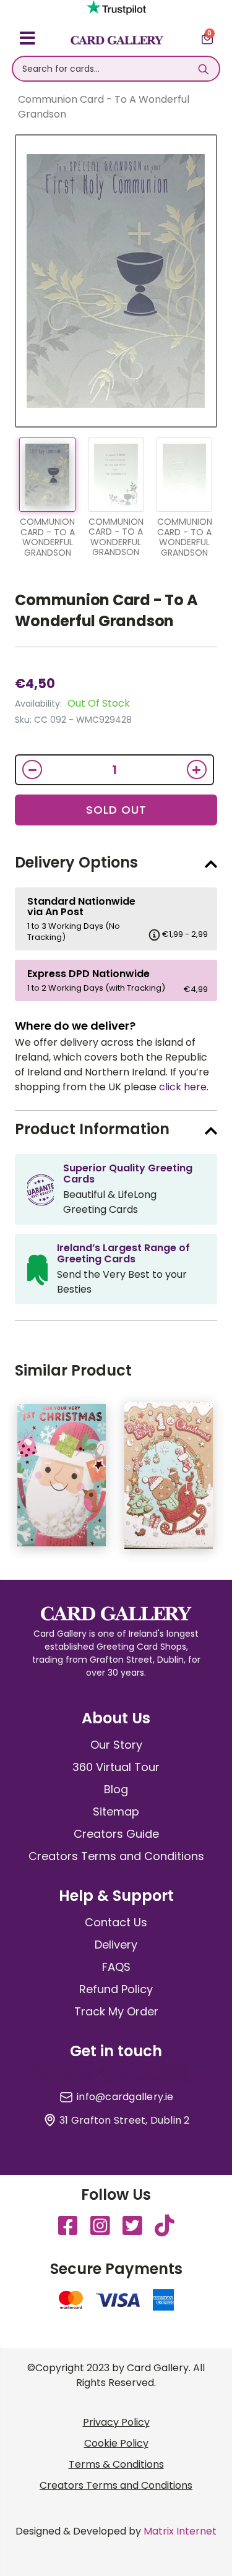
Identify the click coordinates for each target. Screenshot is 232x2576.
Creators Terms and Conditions (116, 1856)
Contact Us (116, 1922)
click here (183, 1087)
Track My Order (116, 2011)
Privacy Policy (116, 2422)
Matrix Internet (180, 2531)
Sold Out (116, 810)
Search (204, 69)
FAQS (116, 1967)
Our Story (116, 1745)
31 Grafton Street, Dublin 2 (124, 2121)
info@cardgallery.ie (125, 2097)
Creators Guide (116, 1834)
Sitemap (116, 1811)
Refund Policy (116, 1989)
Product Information (92, 1129)
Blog (116, 1789)
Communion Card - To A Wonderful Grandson (106, 610)
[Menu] (28, 40)
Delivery (116, 1945)
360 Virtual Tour (116, 1767)
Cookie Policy (116, 2443)
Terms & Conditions (116, 2464)
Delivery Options (76, 862)
